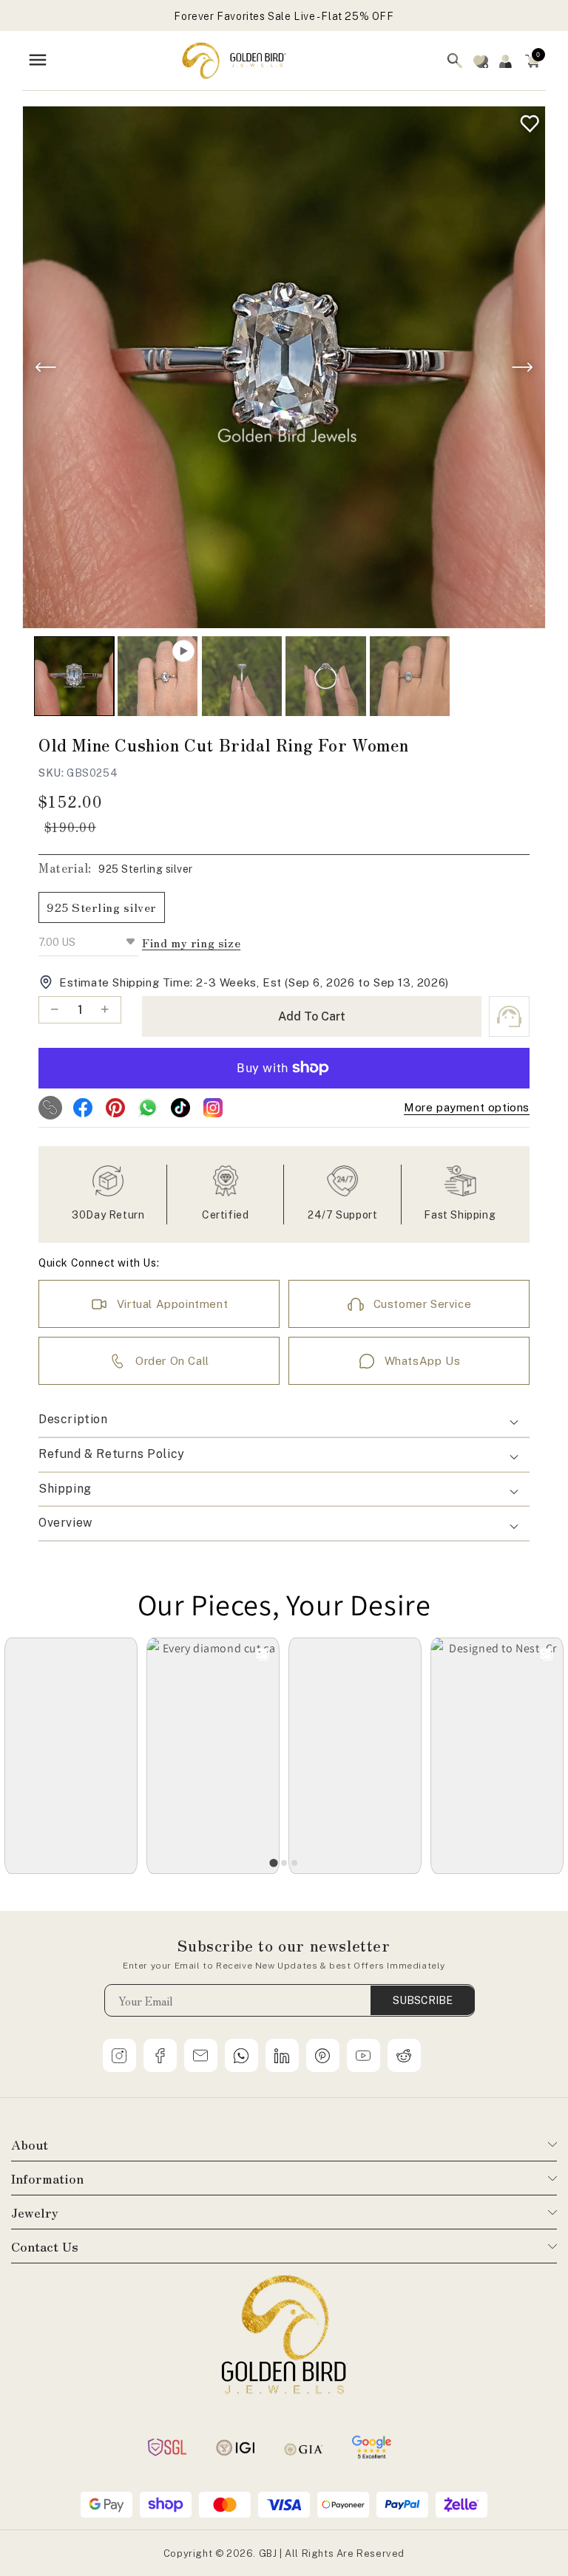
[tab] (273, 1863)
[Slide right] (522, 367)
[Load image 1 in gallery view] (74, 676)
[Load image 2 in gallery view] (242, 676)
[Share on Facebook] (83, 1108)
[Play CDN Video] (158, 676)
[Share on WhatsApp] (148, 1108)
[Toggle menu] (38, 61)
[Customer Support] (509, 1016)
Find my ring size (191, 943)
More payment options (467, 1107)
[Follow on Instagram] (213, 1108)
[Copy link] (50, 1108)
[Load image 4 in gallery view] (410, 676)
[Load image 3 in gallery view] (325, 676)
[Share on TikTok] (180, 1108)
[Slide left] (46, 367)
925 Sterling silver (102, 907)
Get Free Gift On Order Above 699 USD (284, 16)
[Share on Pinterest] (115, 1108)
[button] (532, 61)
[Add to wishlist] (526, 120)
